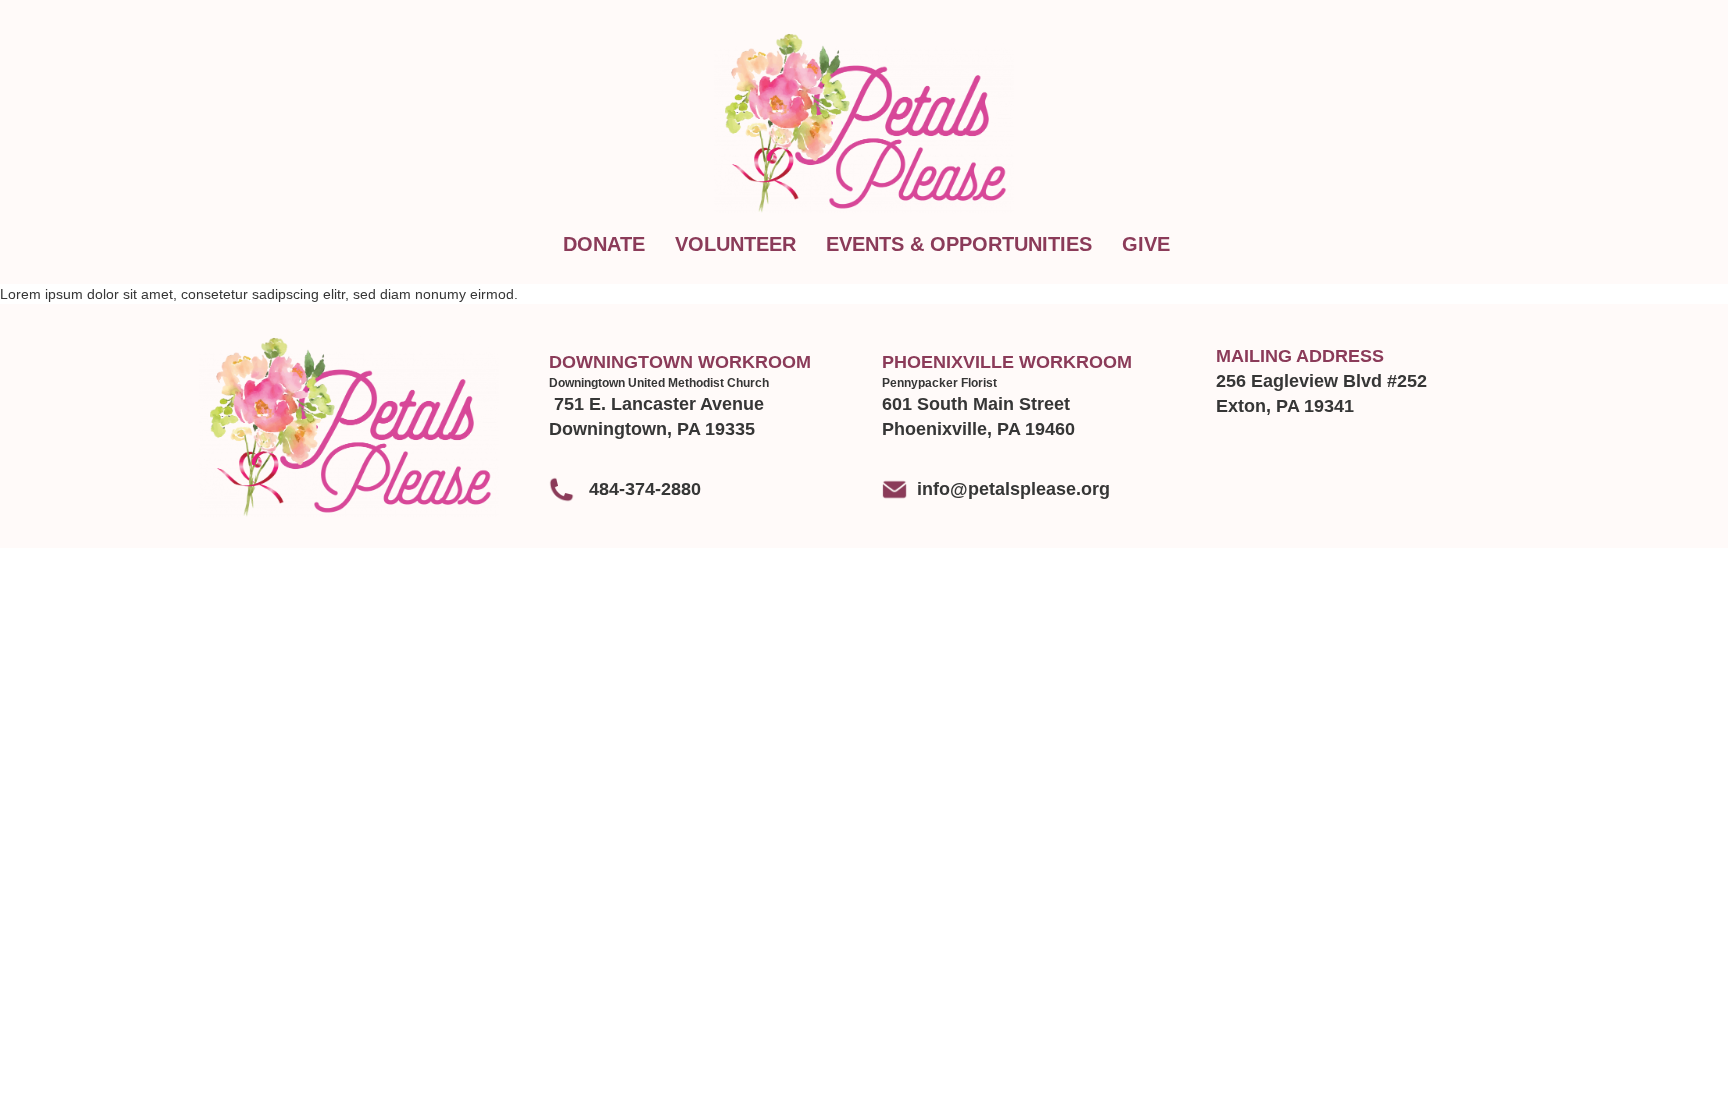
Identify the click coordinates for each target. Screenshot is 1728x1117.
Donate (604, 244)
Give (1146, 244)
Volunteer (735, 244)
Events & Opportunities (959, 244)
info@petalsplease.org (1013, 489)
